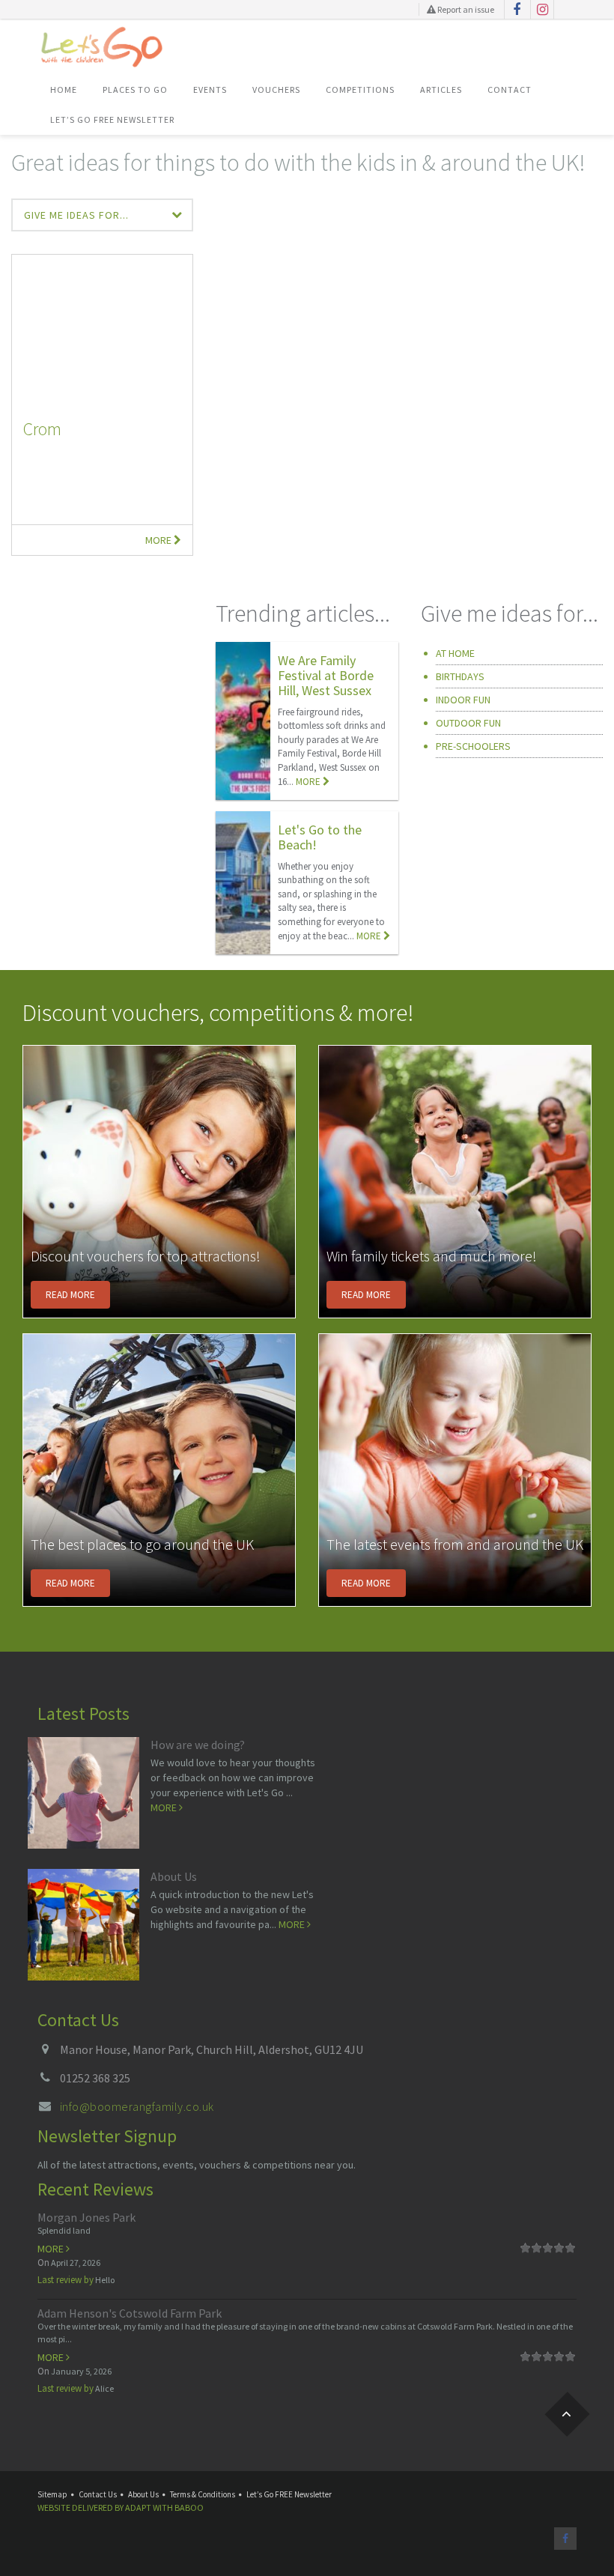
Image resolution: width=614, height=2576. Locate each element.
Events (210, 90)
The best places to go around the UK (142, 1544)
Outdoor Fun (468, 723)
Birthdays (460, 676)
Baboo (189, 2507)
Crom (42, 429)
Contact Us (98, 2494)
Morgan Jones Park (86, 2217)
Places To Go (135, 90)
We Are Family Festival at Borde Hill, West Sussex (326, 675)
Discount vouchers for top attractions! (146, 1256)
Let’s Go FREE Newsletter (112, 119)
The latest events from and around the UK (455, 1544)
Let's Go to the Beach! (320, 837)
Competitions (360, 90)
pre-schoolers (473, 746)
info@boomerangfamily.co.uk (137, 2106)
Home (64, 90)
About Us (174, 1876)
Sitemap (52, 2494)
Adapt (138, 2507)
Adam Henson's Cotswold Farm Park (130, 2313)
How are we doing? (198, 1745)
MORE (309, 782)
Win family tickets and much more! (432, 1256)
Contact (510, 90)
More (159, 540)
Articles (441, 90)
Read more (70, 1295)
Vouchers (276, 90)
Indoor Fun (463, 700)
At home (455, 653)
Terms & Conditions (203, 2494)
